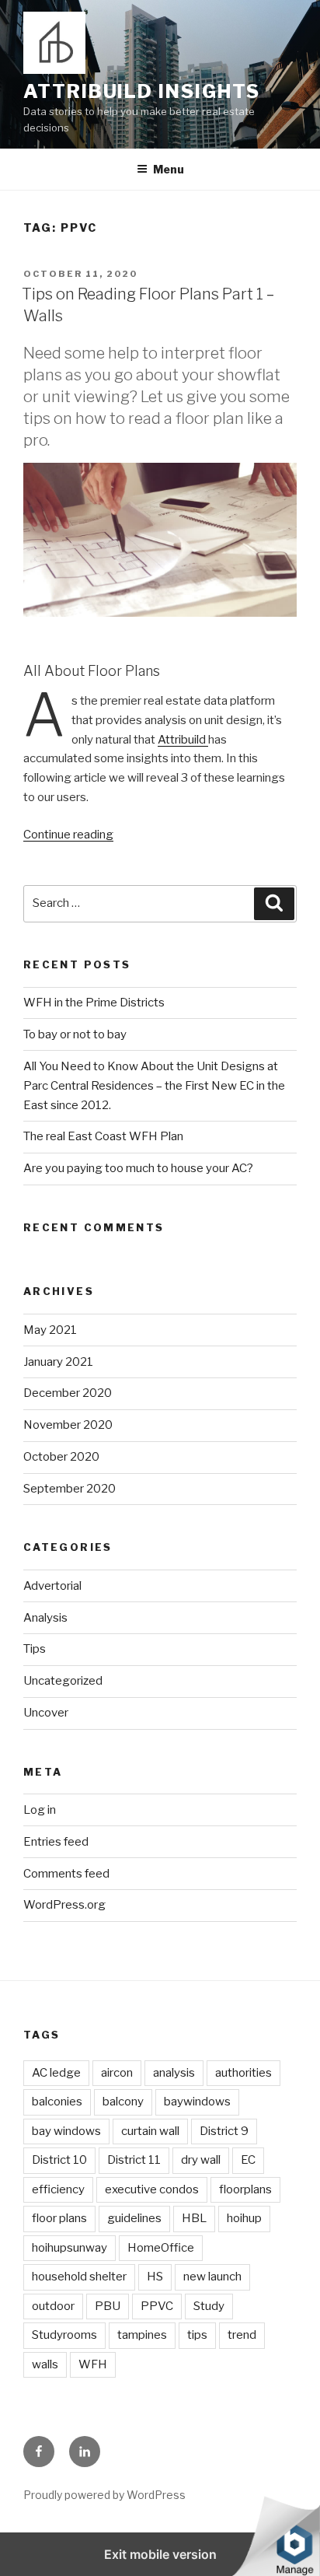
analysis (174, 2073)
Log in (40, 1810)
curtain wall (150, 2131)
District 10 (59, 2160)
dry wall (201, 2160)
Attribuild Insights (141, 91)
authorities (243, 2073)
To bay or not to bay (75, 1034)
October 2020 (61, 1457)
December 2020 (68, 1393)
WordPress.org (64, 1905)
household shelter (79, 2277)
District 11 (134, 2160)
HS (155, 2277)
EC (248, 2160)
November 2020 (68, 1425)
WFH (93, 2364)
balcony (123, 2102)
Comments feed (66, 1874)
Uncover (46, 1713)
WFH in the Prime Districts (94, 1003)
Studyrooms (64, 2335)
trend (242, 2335)
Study (209, 2306)
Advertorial (52, 1586)
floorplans (245, 2189)
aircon (117, 2073)
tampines (142, 2335)
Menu (169, 169)
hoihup (244, 2218)
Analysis (45, 1618)
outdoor (53, 2306)
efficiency (58, 2189)
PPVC (157, 2306)
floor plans (59, 2218)
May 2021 (50, 1330)
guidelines (134, 2218)
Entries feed (56, 1842)
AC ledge (56, 2073)
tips (197, 2335)
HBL (194, 2218)
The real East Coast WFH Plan (103, 1136)
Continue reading (68, 835)
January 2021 (58, 1362)
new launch (212, 2277)
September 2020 (70, 1489)
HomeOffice (161, 2248)
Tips (35, 1649)
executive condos (152, 2189)
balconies (57, 2102)
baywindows (197, 2102)
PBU (108, 2306)
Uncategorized (63, 1681)
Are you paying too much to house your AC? (138, 1168)
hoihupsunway (70, 2248)
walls (45, 2364)
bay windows (66, 2131)
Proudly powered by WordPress (104, 2495)
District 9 (224, 2131)
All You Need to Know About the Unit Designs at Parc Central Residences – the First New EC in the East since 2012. (154, 1086)
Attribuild (183, 740)
